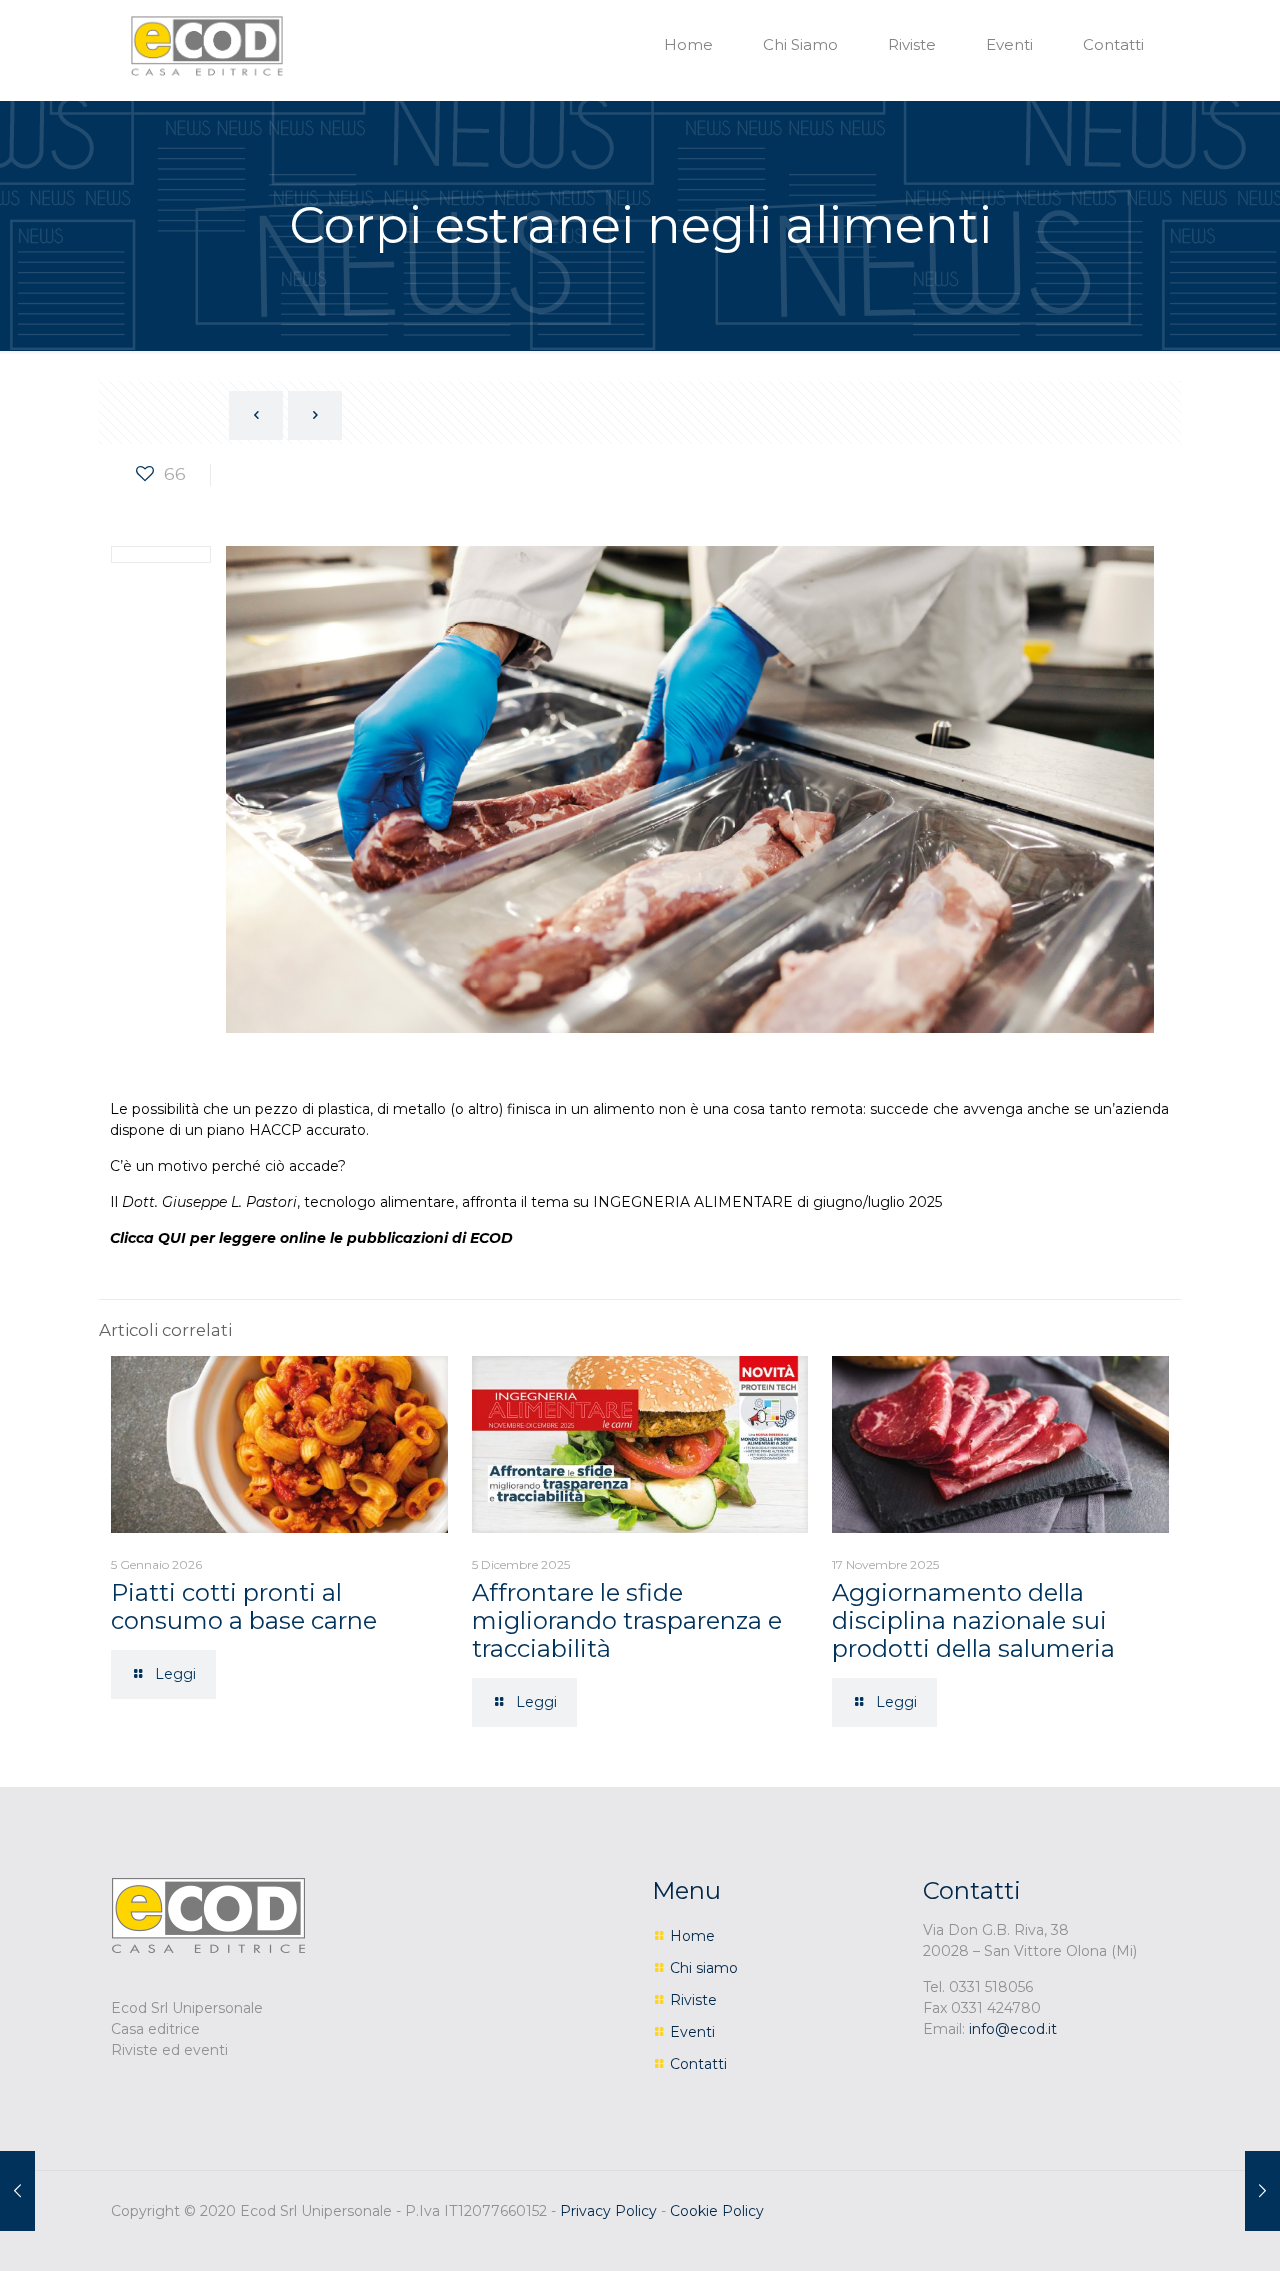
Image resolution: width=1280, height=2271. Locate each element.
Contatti (698, 2064)
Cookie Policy (717, 2211)
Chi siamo (704, 1968)
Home (692, 1936)
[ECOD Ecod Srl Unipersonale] (207, 45)
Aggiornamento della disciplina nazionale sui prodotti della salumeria (973, 1620)
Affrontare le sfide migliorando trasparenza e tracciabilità (627, 1620)
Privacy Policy (608, 2211)
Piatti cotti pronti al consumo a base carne (244, 1606)
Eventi (692, 2032)
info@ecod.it (1013, 2029)
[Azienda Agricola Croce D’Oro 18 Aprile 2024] (17, 2191)
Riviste (693, 2000)
